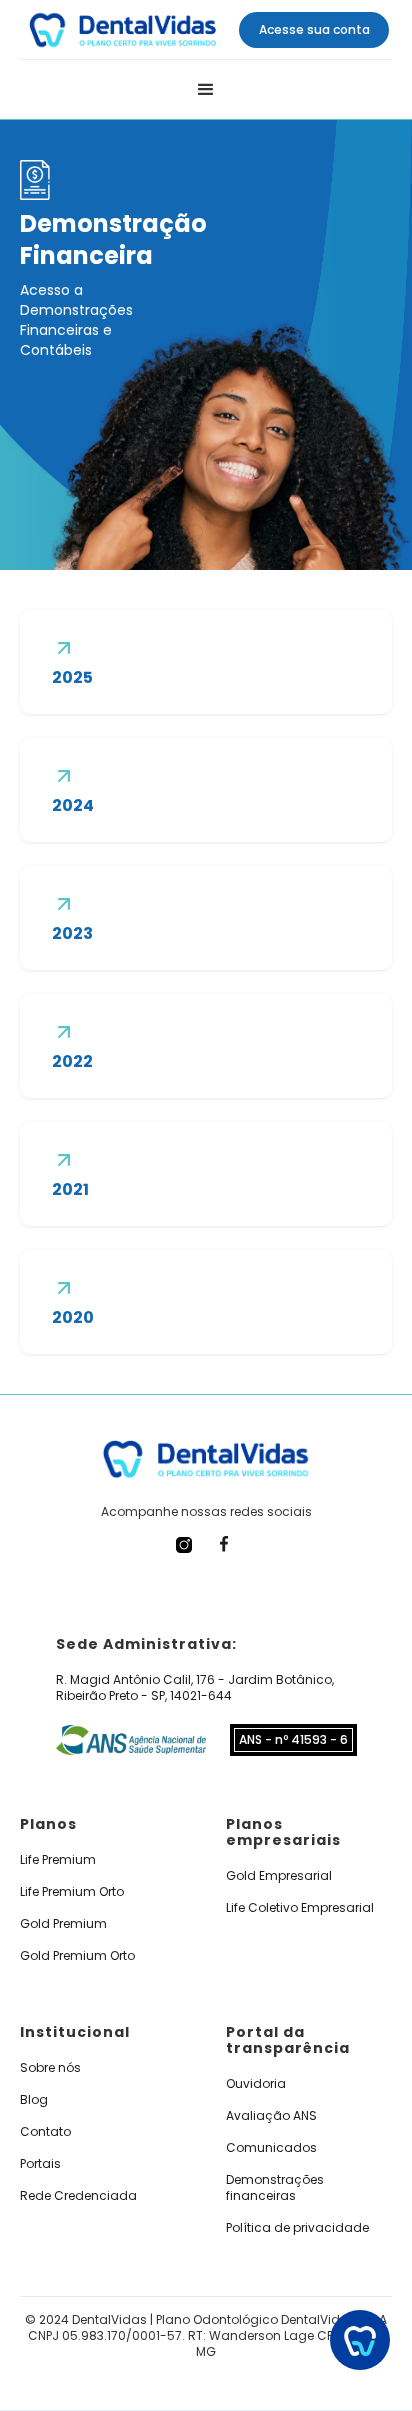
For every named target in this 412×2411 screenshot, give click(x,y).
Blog (34, 2100)
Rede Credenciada (78, 2196)
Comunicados (271, 2148)
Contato (45, 2132)
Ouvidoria (256, 2084)
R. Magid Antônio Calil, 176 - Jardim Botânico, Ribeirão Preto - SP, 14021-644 (195, 1688)
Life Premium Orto (72, 1892)
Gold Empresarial (279, 1876)
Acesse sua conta (314, 29)
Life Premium (58, 1860)
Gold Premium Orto (77, 1956)
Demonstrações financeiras (275, 2188)
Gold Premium (63, 1924)
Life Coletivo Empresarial (300, 1908)
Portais (40, 2164)
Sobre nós (50, 2068)
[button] (206, 90)
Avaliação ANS (271, 2116)
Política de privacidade (297, 2228)
